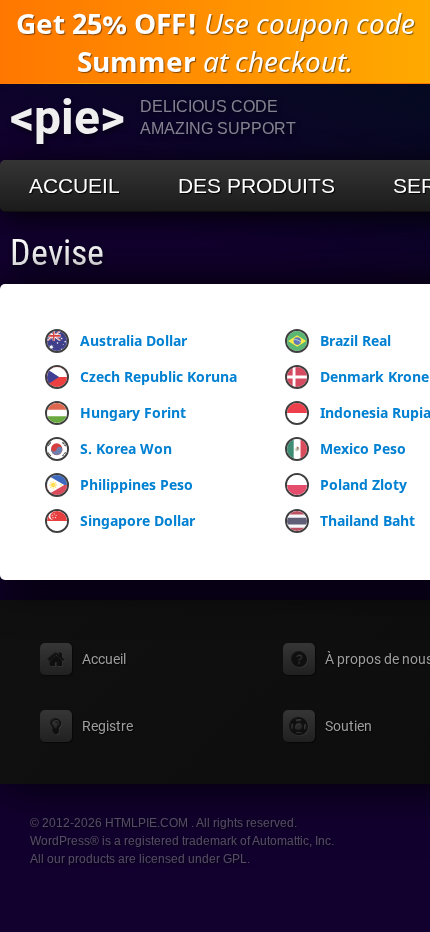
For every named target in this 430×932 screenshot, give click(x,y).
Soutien (348, 726)
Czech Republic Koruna (158, 376)
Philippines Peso (136, 484)
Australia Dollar (133, 340)
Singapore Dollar (137, 520)
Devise (57, 253)
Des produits (256, 185)
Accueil (74, 185)
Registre (107, 726)
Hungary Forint (133, 412)
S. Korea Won (126, 448)
